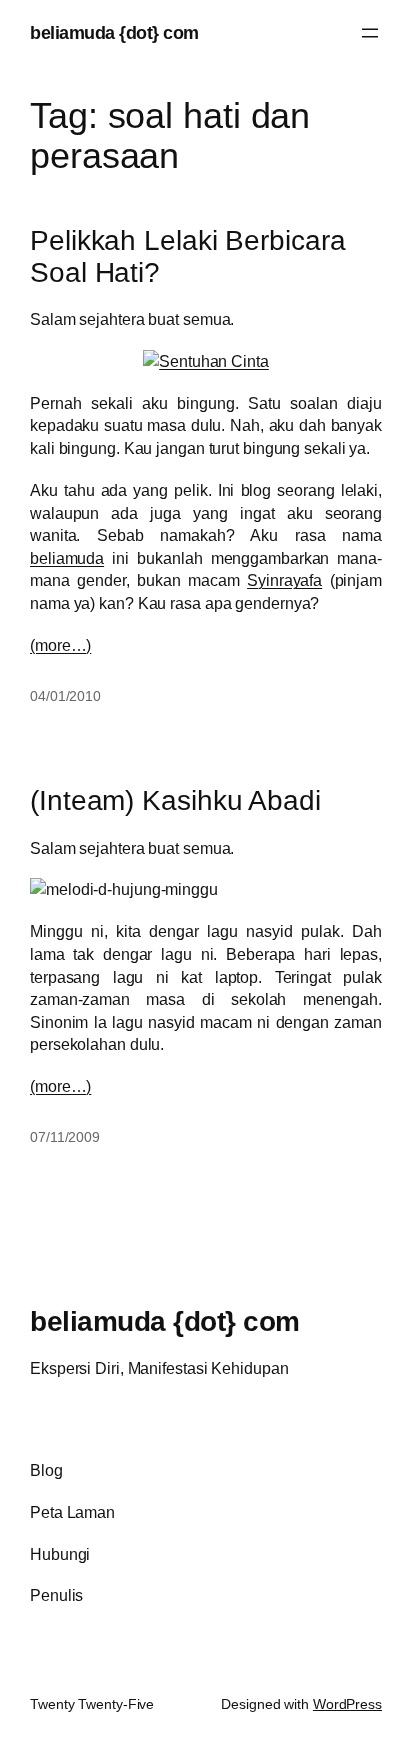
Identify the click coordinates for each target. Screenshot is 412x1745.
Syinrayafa (284, 580)
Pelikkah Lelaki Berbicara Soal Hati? (188, 256)
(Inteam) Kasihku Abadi (175, 800)
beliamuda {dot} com (114, 32)
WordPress (347, 1704)
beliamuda (67, 558)
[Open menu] (370, 33)
